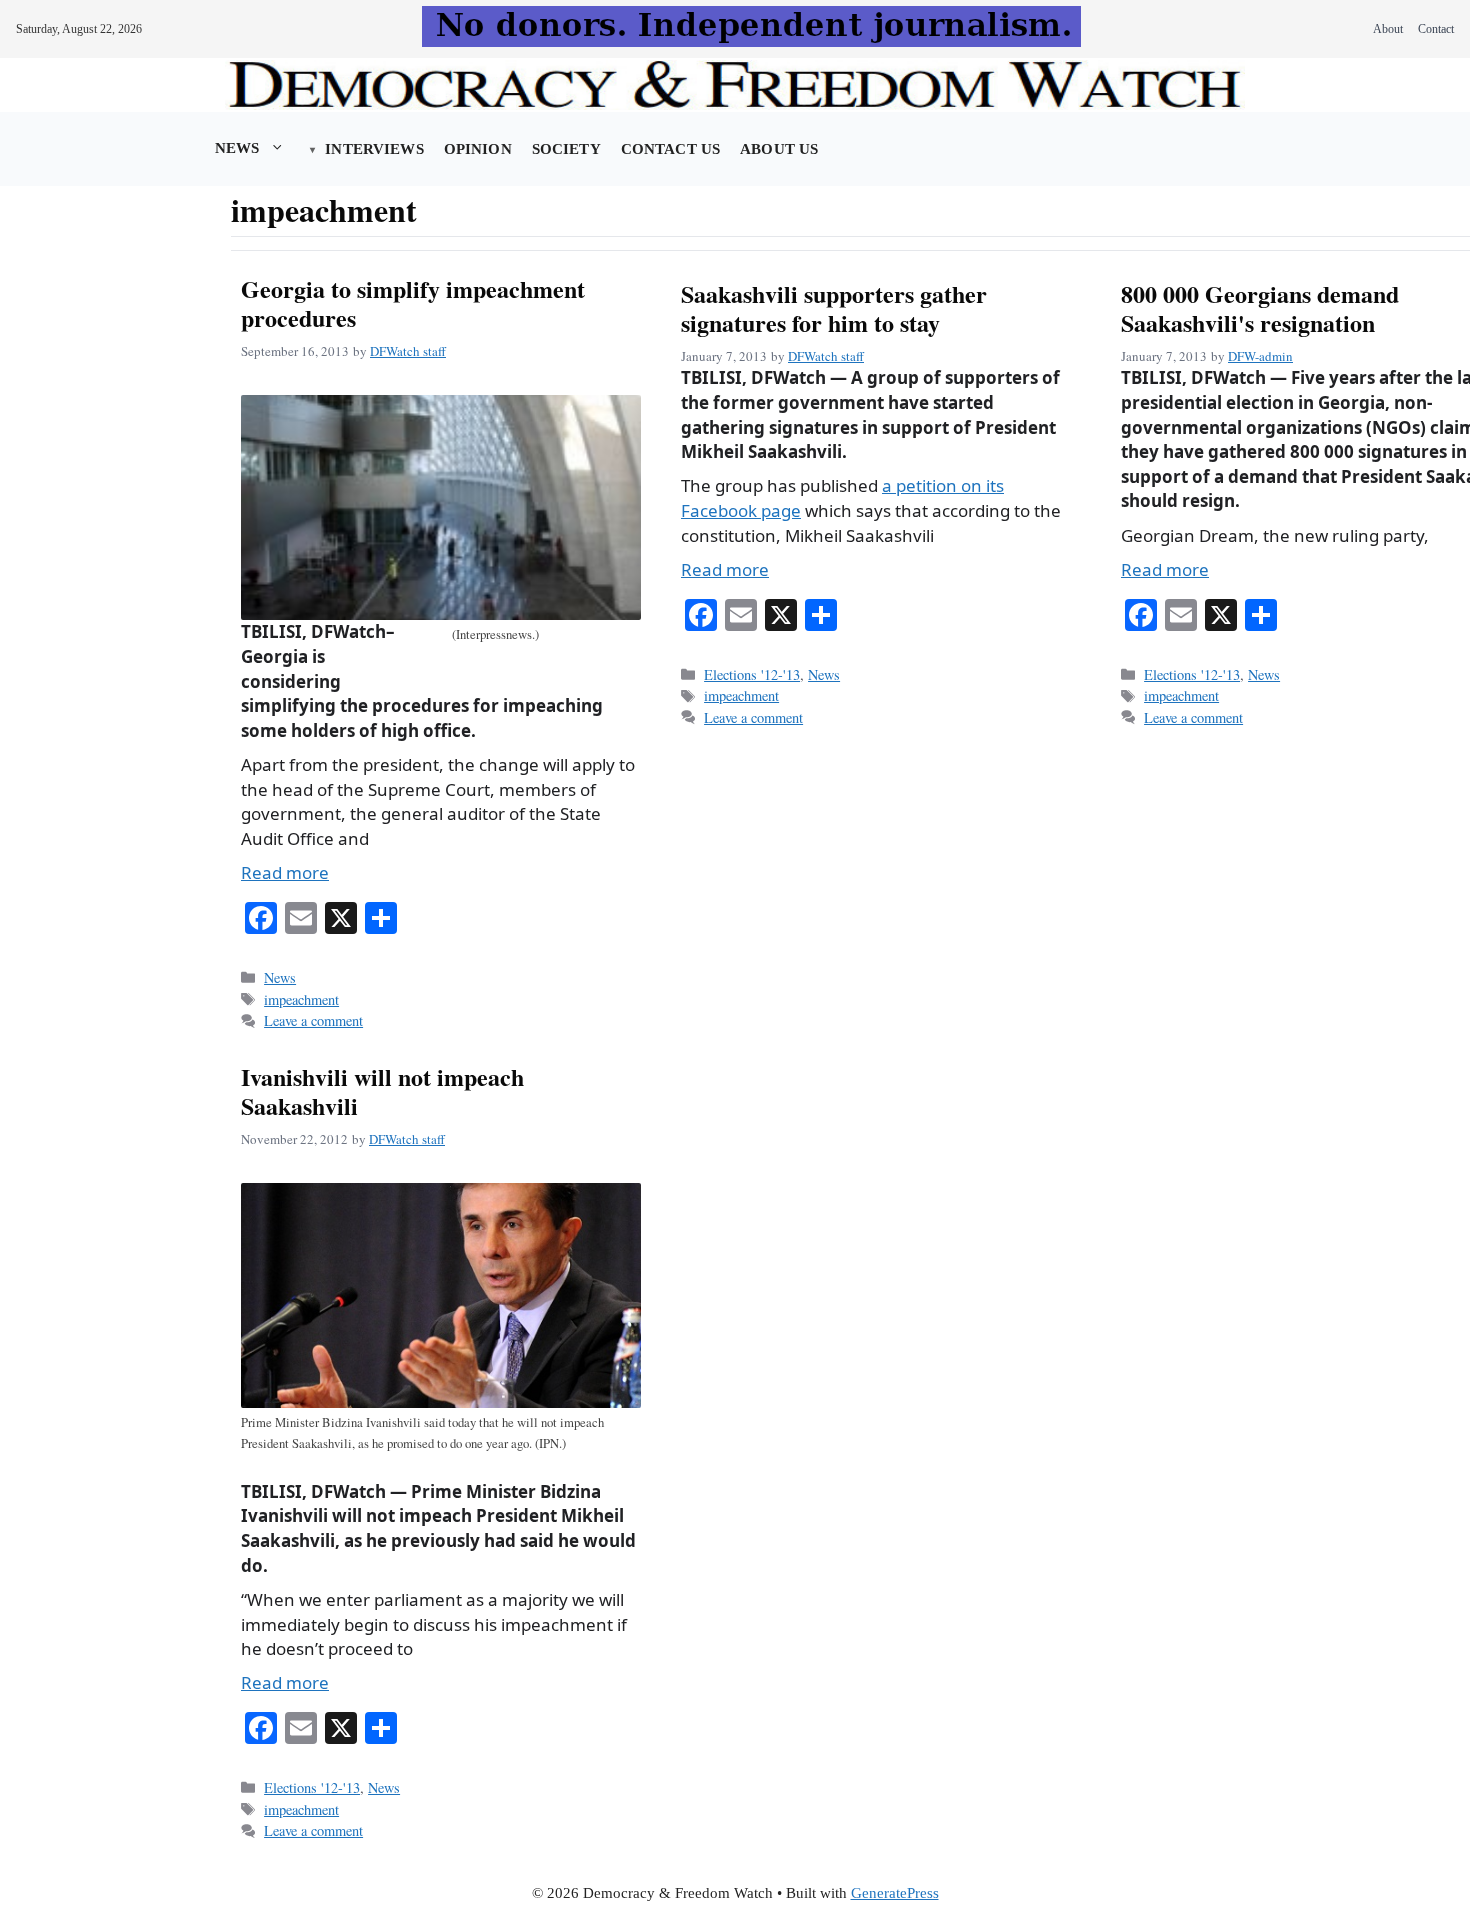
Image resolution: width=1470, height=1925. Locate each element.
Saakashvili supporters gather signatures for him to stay (834, 308)
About (1388, 29)
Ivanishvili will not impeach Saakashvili (382, 1091)
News (237, 148)
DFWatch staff (408, 351)
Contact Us (670, 149)
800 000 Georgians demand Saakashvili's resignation (1260, 308)
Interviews (374, 149)
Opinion (478, 149)
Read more (285, 872)
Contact (1436, 29)
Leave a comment (313, 1020)
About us (779, 149)
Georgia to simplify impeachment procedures (413, 303)
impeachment (301, 999)
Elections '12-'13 (752, 674)
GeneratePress (895, 1893)
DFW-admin (1260, 356)
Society (566, 149)
